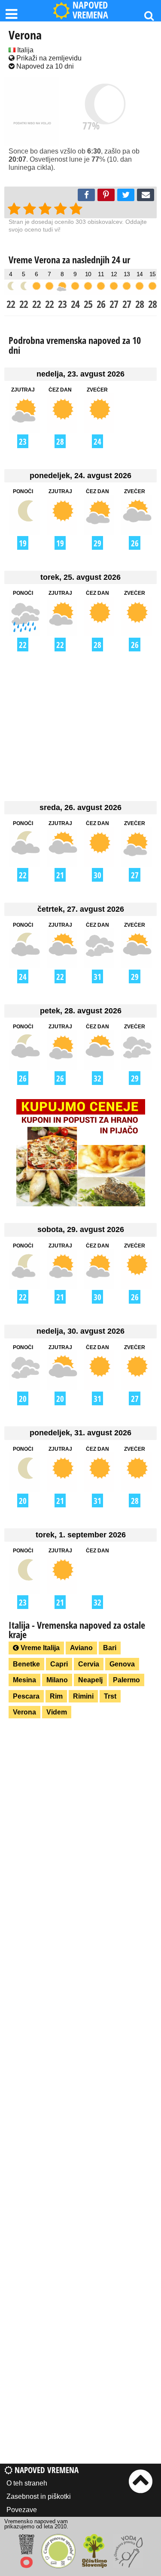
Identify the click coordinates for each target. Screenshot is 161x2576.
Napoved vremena (46, 2470)
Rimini (83, 1696)
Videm (57, 1712)
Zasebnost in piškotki (39, 2496)
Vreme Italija (39, 1648)
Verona (24, 1712)
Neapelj (90, 1680)
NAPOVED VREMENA (90, 11)
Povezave (22, 2510)
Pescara (26, 1696)
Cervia (89, 1664)
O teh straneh (27, 2483)
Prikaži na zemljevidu (48, 58)
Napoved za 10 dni (44, 66)
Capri (59, 1664)
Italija (24, 50)
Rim (56, 1696)
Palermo (126, 1680)
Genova (122, 1664)
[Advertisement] (80, 726)
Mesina (24, 1680)
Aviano (81, 1648)
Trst (110, 1696)
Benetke (26, 1664)
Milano (57, 1680)
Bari (110, 1648)
